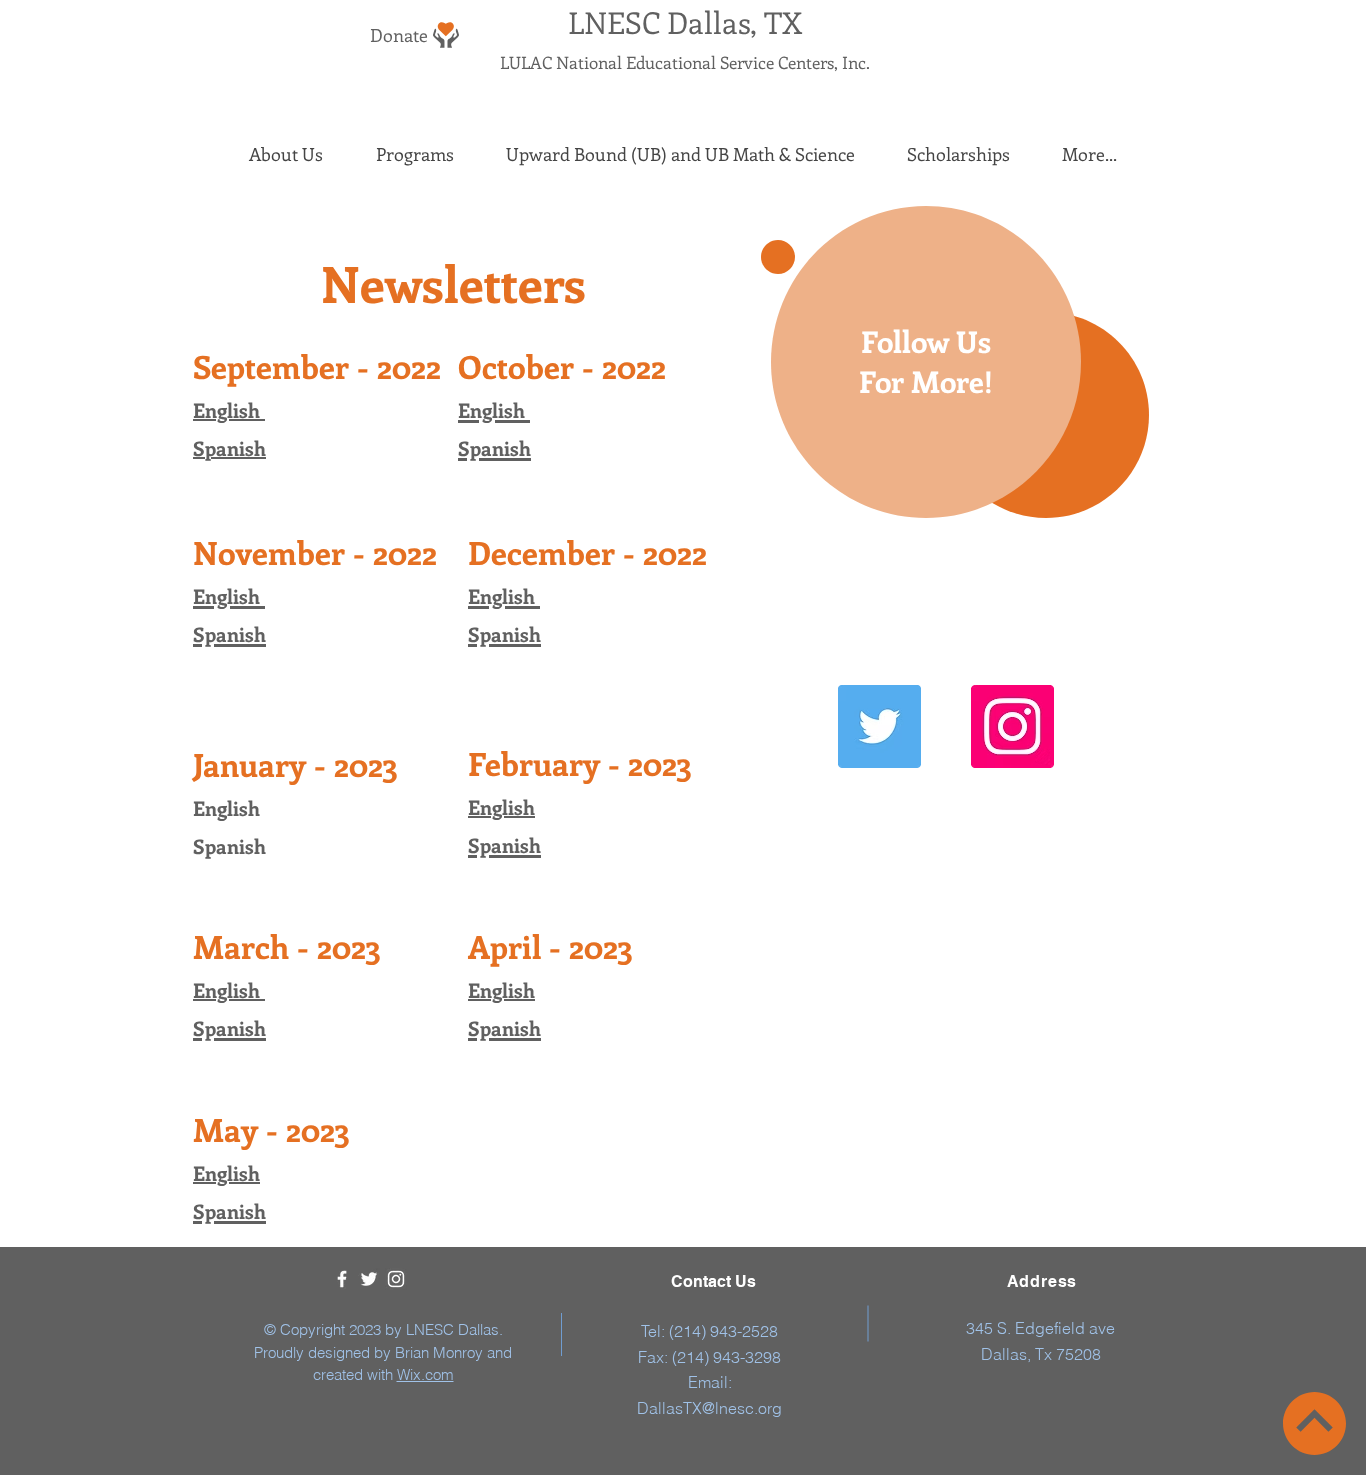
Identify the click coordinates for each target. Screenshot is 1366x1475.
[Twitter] (879, 726)
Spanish (229, 447)
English (501, 806)
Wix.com (425, 1374)
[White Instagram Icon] (396, 1279)
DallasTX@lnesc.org (709, 1408)
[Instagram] (1012, 726)
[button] (286, 154)
